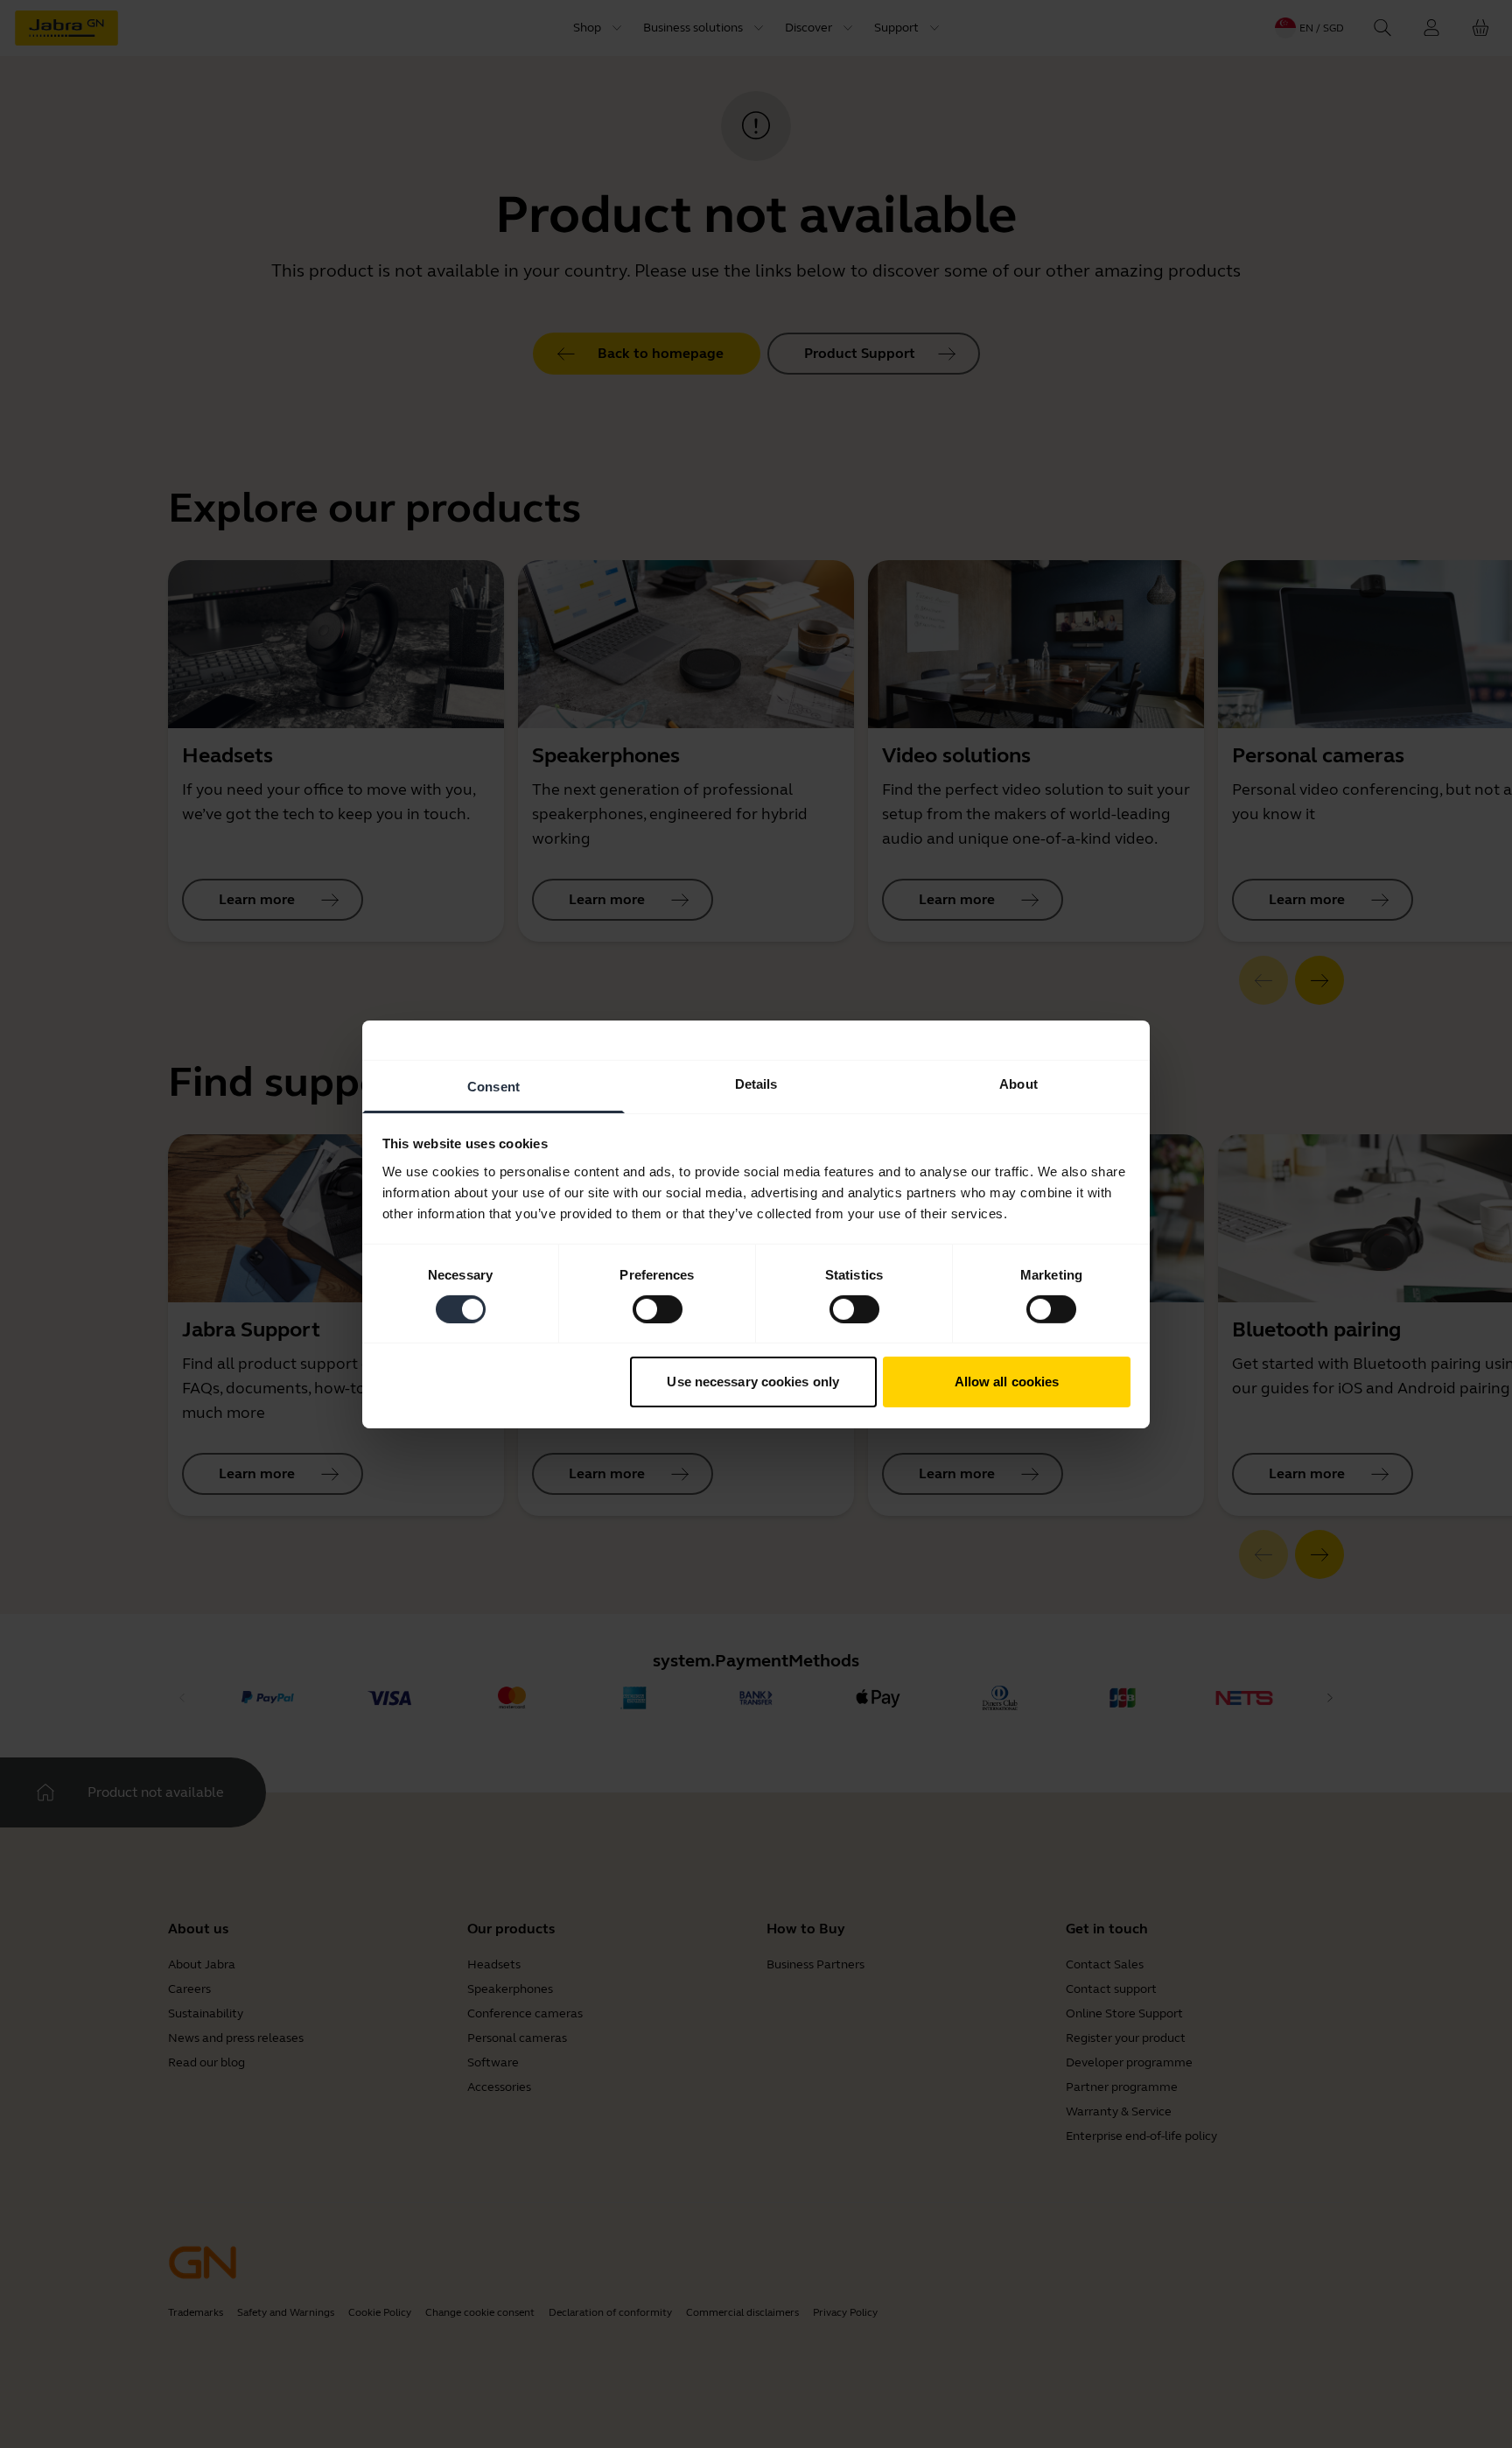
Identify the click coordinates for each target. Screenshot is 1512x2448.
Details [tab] (756, 1083)
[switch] (658, 1309)
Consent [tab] (493, 1086)
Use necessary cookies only (753, 1382)
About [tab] (1018, 1083)
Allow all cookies (1007, 1382)
